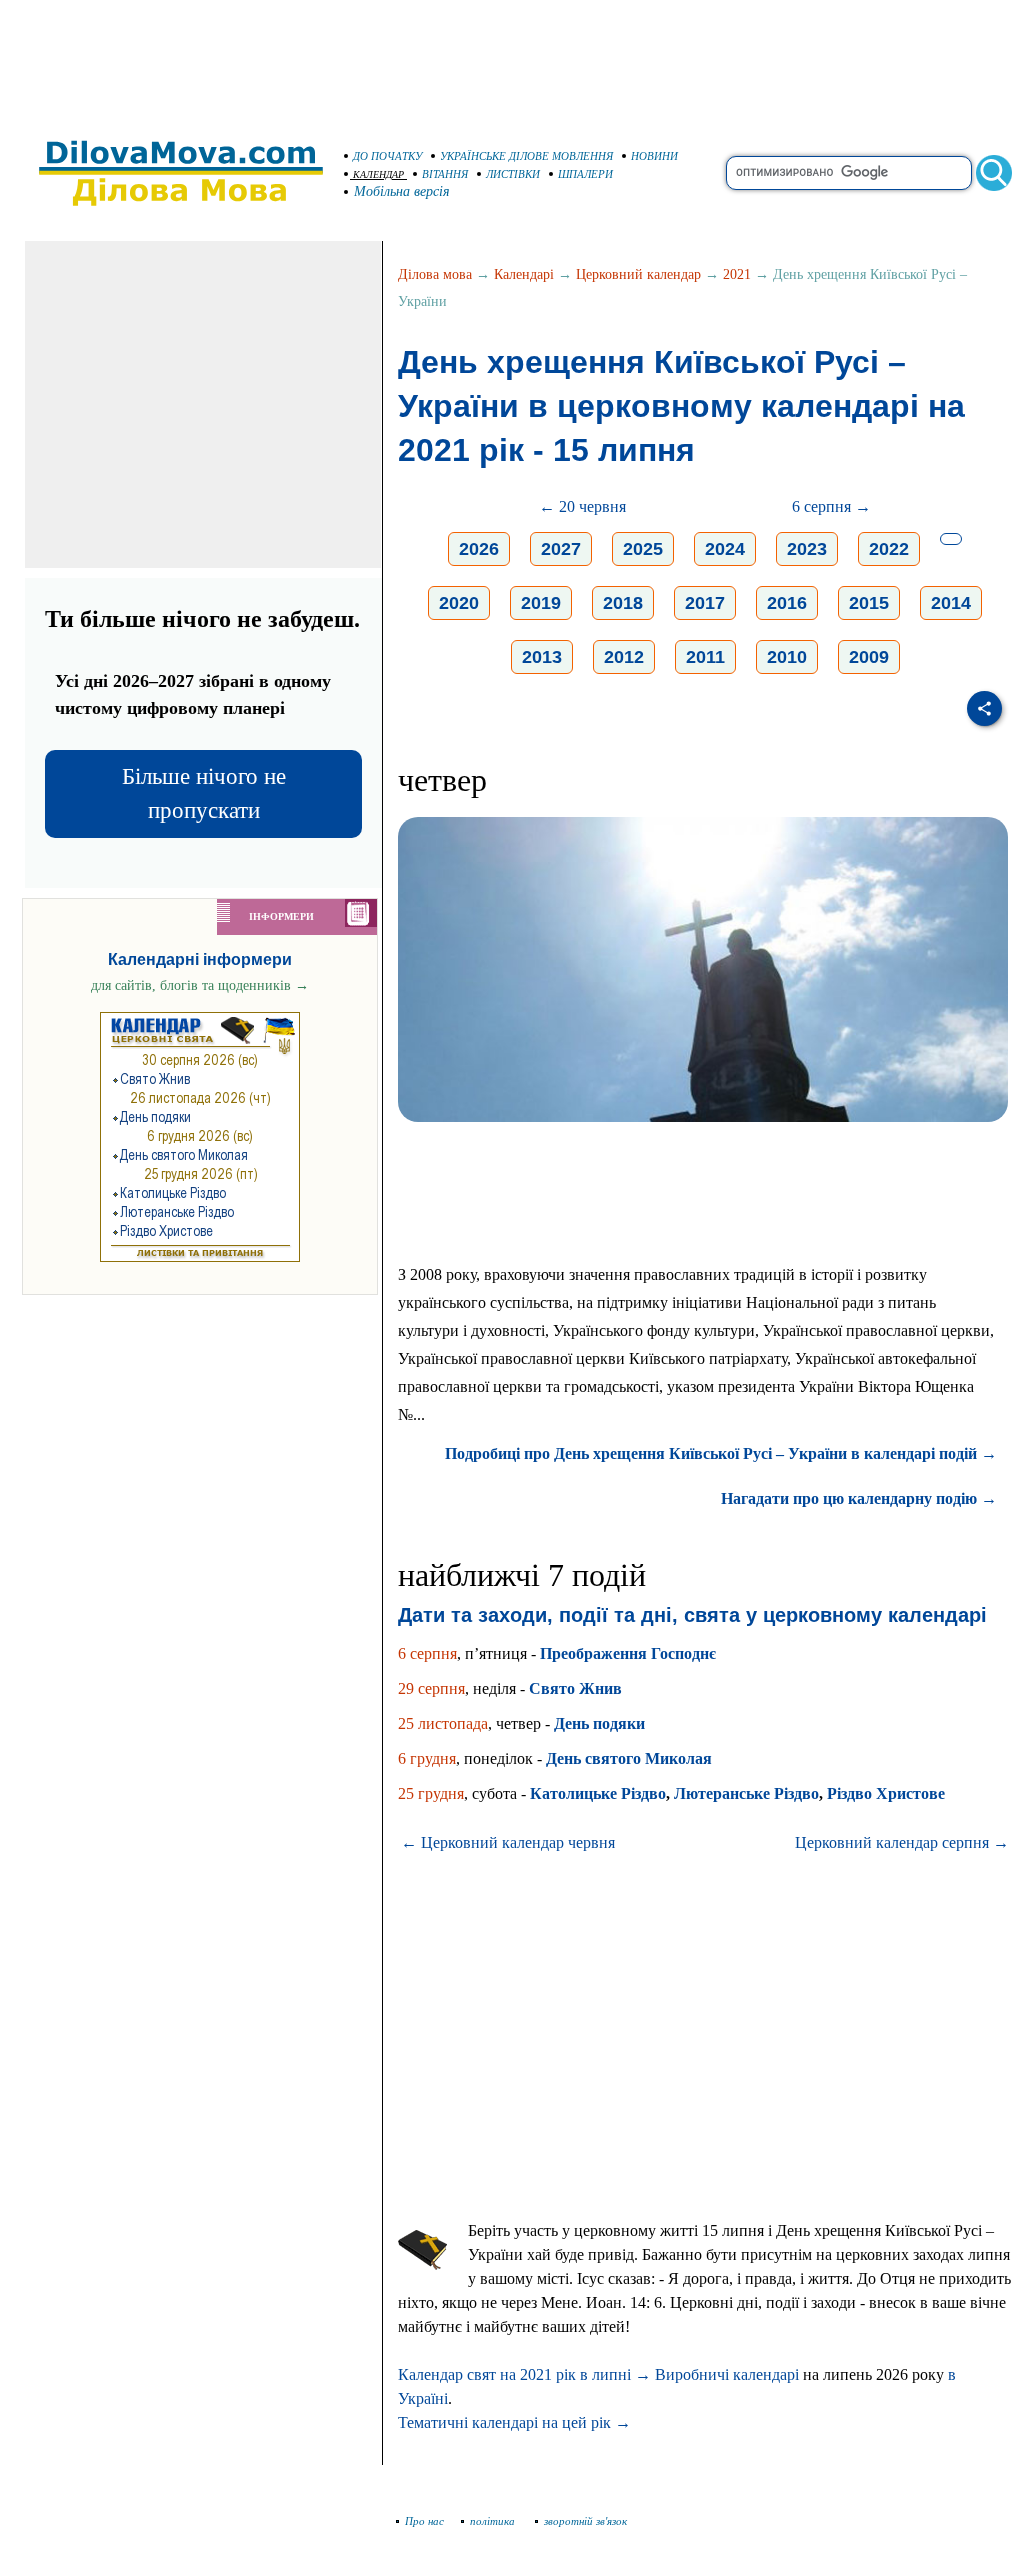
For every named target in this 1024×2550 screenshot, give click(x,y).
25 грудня (431, 1793)
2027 (561, 549)
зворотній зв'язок (585, 2521)
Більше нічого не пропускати (204, 793)
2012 (624, 657)
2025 (643, 549)
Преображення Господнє (628, 1653)
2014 (951, 603)
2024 (725, 549)
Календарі (524, 274)
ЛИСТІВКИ (513, 174)
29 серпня (431, 1688)
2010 (787, 657)
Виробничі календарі (727, 2374)
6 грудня (427, 1758)
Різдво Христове (886, 1793)
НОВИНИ (654, 156)
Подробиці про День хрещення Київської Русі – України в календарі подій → (721, 1453)
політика (494, 2521)
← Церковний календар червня (508, 1842)
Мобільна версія (402, 191)
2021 (737, 274)
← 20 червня (582, 506)
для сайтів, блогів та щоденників (200, 985)
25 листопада (443, 1723)
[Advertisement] (512, 60)
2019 (541, 603)
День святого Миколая (629, 1758)
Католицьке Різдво (598, 1793)
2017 (705, 603)
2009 (869, 657)
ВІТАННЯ (445, 174)
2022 (889, 549)
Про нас (424, 2521)
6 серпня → (831, 506)
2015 (869, 603)
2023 (807, 549)
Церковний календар (638, 274)
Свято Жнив (575, 1688)
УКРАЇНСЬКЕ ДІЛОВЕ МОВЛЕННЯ (526, 156)
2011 (705, 657)
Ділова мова (435, 274)
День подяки (599, 1723)
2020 (459, 603)
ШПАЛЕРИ (585, 174)
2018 (623, 603)
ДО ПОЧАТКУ (387, 156)
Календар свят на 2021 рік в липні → (524, 2374)
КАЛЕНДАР (378, 174)
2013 (542, 657)
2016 (787, 603)
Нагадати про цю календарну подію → (859, 1498)
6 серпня (427, 1653)
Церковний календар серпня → (902, 1842)
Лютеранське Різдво (746, 1793)
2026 (479, 549)
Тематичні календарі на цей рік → (514, 2422)
